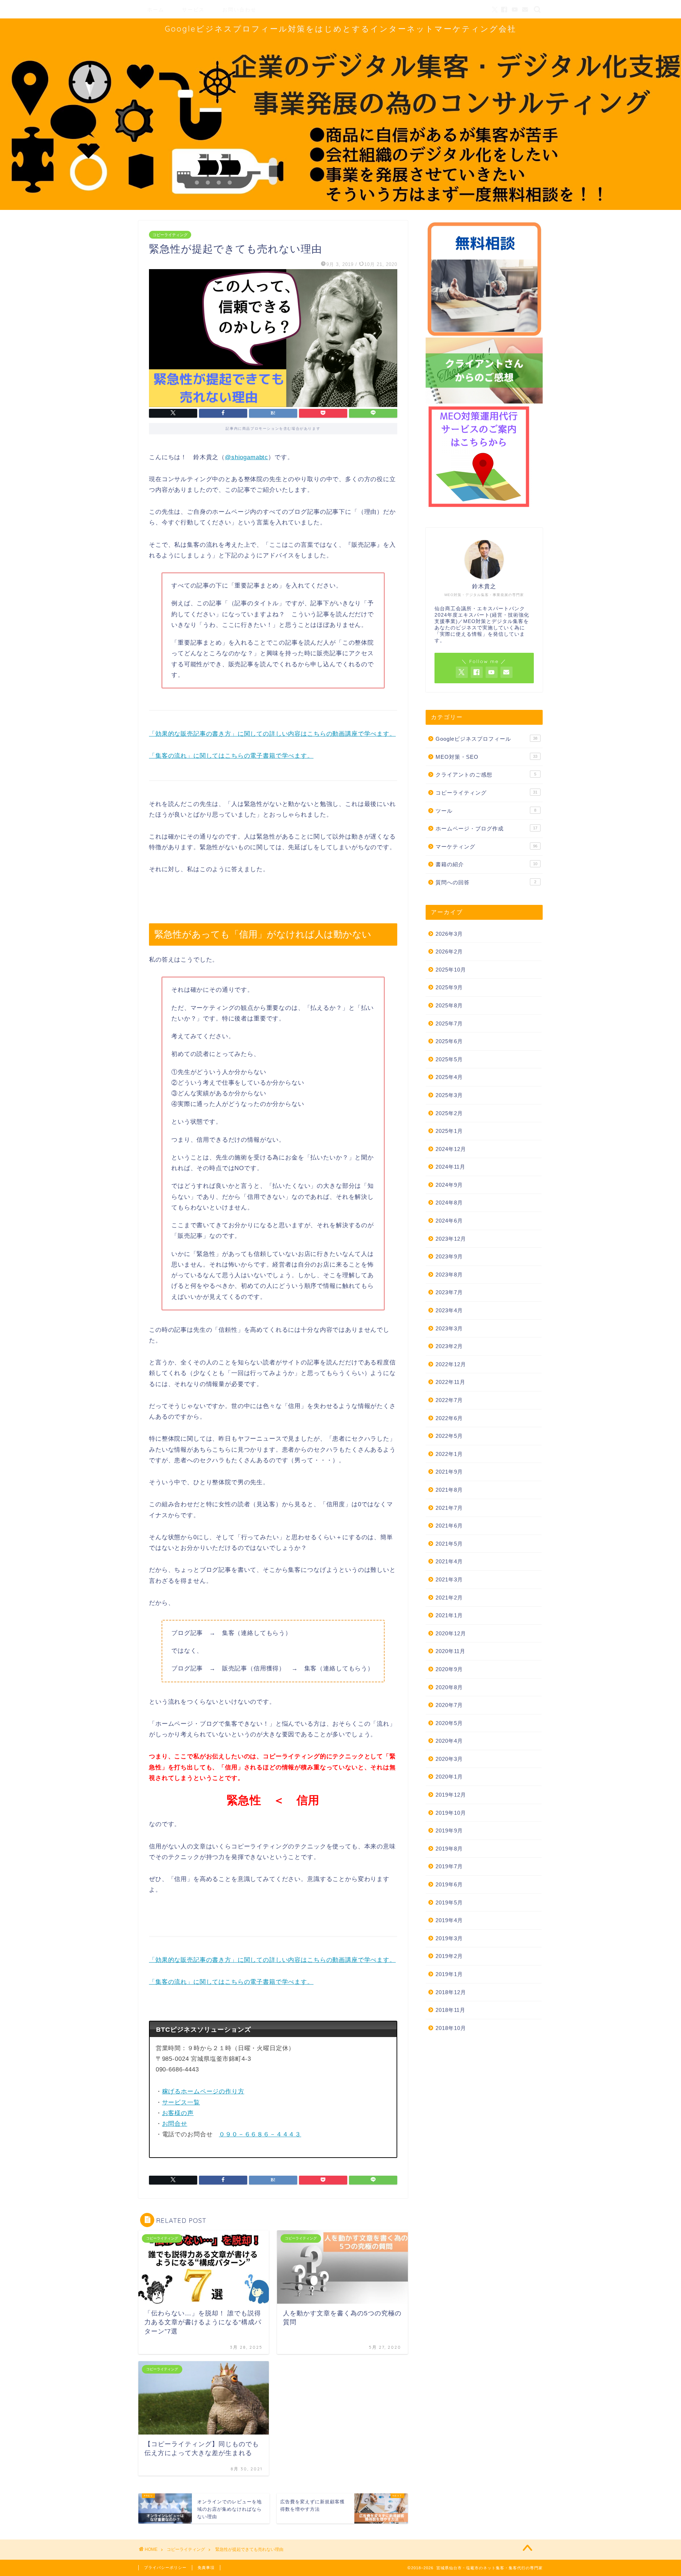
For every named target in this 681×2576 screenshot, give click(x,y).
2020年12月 (451, 1633)
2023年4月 (449, 1310)
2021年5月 (449, 1544)
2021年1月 (449, 1615)
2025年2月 (449, 1113)
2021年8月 (449, 1490)
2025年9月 (449, 987)
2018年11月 (450, 2010)
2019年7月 (449, 1866)
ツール (486, 811)
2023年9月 (449, 1256)
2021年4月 (449, 1561)
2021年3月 (449, 1579)
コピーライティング (170, 235)
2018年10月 (451, 2028)
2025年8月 (449, 1005)
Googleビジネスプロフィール (486, 739)
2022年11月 (450, 1382)
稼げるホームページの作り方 (203, 2091)
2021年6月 (449, 1526)
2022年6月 (449, 1418)
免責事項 (206, 2567)
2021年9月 (449, 1472)
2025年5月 (449, 1059)
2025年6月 (449, 1041)
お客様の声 (178, 2113)
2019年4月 (449, 1920)
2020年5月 (449, 1723)
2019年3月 (449, 1938)
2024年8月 (449, 1203)
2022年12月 (451, 1364)
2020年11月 (450, 1651)
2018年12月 (451, 1992)
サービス (193, 10)
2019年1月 (449, 1974)
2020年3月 (449, 1759)
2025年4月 (449, 1077)
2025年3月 (449, 1095)
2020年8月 (449, 1687)
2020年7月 (449, 1705)
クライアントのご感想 (486, 775)
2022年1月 (449, 1454)
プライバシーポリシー (165, 2567)
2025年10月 (451, 970)
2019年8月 (449, 1849)
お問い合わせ (239, 10)
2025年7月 (449, 1023)
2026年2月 (449, 952)
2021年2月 (449, 1598)
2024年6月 (449, 1221)
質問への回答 (486, 882)
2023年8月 (449, 1275)
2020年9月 (449, 1669)
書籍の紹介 (486, 864)
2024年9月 (449, 1185)
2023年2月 (449, 1346)
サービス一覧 (181, 2102)
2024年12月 (451, 1149)
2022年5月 (449, 1436)
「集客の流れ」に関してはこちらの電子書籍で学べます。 (231, 756)
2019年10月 (451, 1813)
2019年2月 (449, 1956)
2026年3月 (449, 934)
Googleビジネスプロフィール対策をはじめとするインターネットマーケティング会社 (341, 29)
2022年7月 (449, 1400)
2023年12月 (451, 1239)
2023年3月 (449, 1328)
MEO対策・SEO (486, 757)
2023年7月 (449, 1292)
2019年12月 (451, 1795)
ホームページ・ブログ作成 (486, 828)
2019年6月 (449, 1884)
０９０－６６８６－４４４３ (260, 2134)
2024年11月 (450, 1167)
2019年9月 (449, 1831)
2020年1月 (449, 1777)
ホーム (156, 10)
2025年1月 (449, 1131)
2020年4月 (449, 1741)
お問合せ (175, 2124)
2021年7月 (449, 1508)
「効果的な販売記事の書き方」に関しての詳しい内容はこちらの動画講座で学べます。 (272, 734)
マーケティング (486, 847)
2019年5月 (449, 1902)
